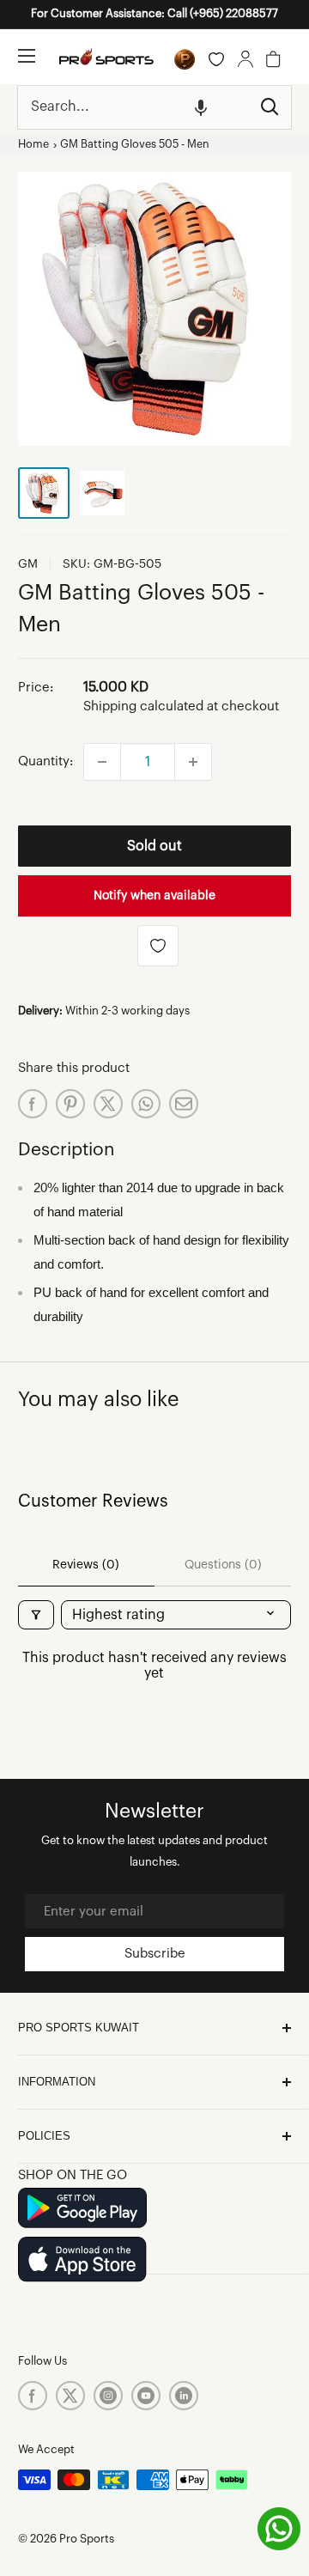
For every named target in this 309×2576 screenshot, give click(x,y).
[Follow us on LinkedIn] (184, 2396)
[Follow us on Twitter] (70, 2396)
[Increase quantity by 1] (193, 762)
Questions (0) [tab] (223, 1565)
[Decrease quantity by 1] (102, 762)
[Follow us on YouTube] (146, 2396)
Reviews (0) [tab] (86, 1565)
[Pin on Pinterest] (70, 1104)
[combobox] (133, 107)
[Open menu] (27, 56)
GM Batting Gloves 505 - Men (135, 144)
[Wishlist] (216, 59)
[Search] (270, 107)
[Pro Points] (185, 59)
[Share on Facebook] (33, 1104)
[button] (201, 107)
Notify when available (154, 896)
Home (33, 144)
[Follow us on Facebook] (33, 2396)
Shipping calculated (143, 706)
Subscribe (155, 1954)
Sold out (154, 846)
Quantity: (45, 761)
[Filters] (36, 1615)
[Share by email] (184, 1104)
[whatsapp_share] (146, 1104)
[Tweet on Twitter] (108, 1104)
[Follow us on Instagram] (108, 2396)
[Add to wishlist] (158, 946)
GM (28, 564)
